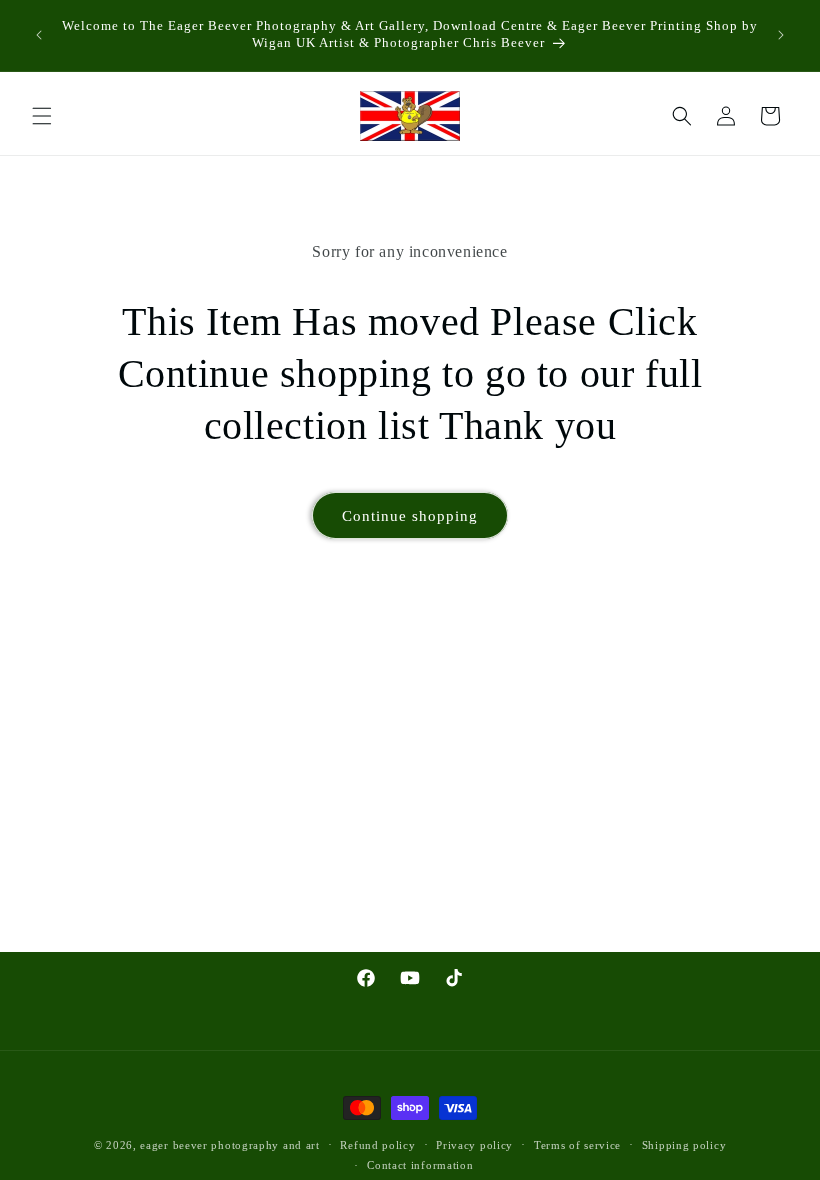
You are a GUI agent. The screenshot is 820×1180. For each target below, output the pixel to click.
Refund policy (377, 1145)
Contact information (420, 1165)
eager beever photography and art (229, 1145)
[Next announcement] (781, 35)
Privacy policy (474, 1145)
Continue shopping (410, 516)
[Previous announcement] (39, 35)
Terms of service (577, 1145)
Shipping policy (684, 1145)
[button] (42, 116)
